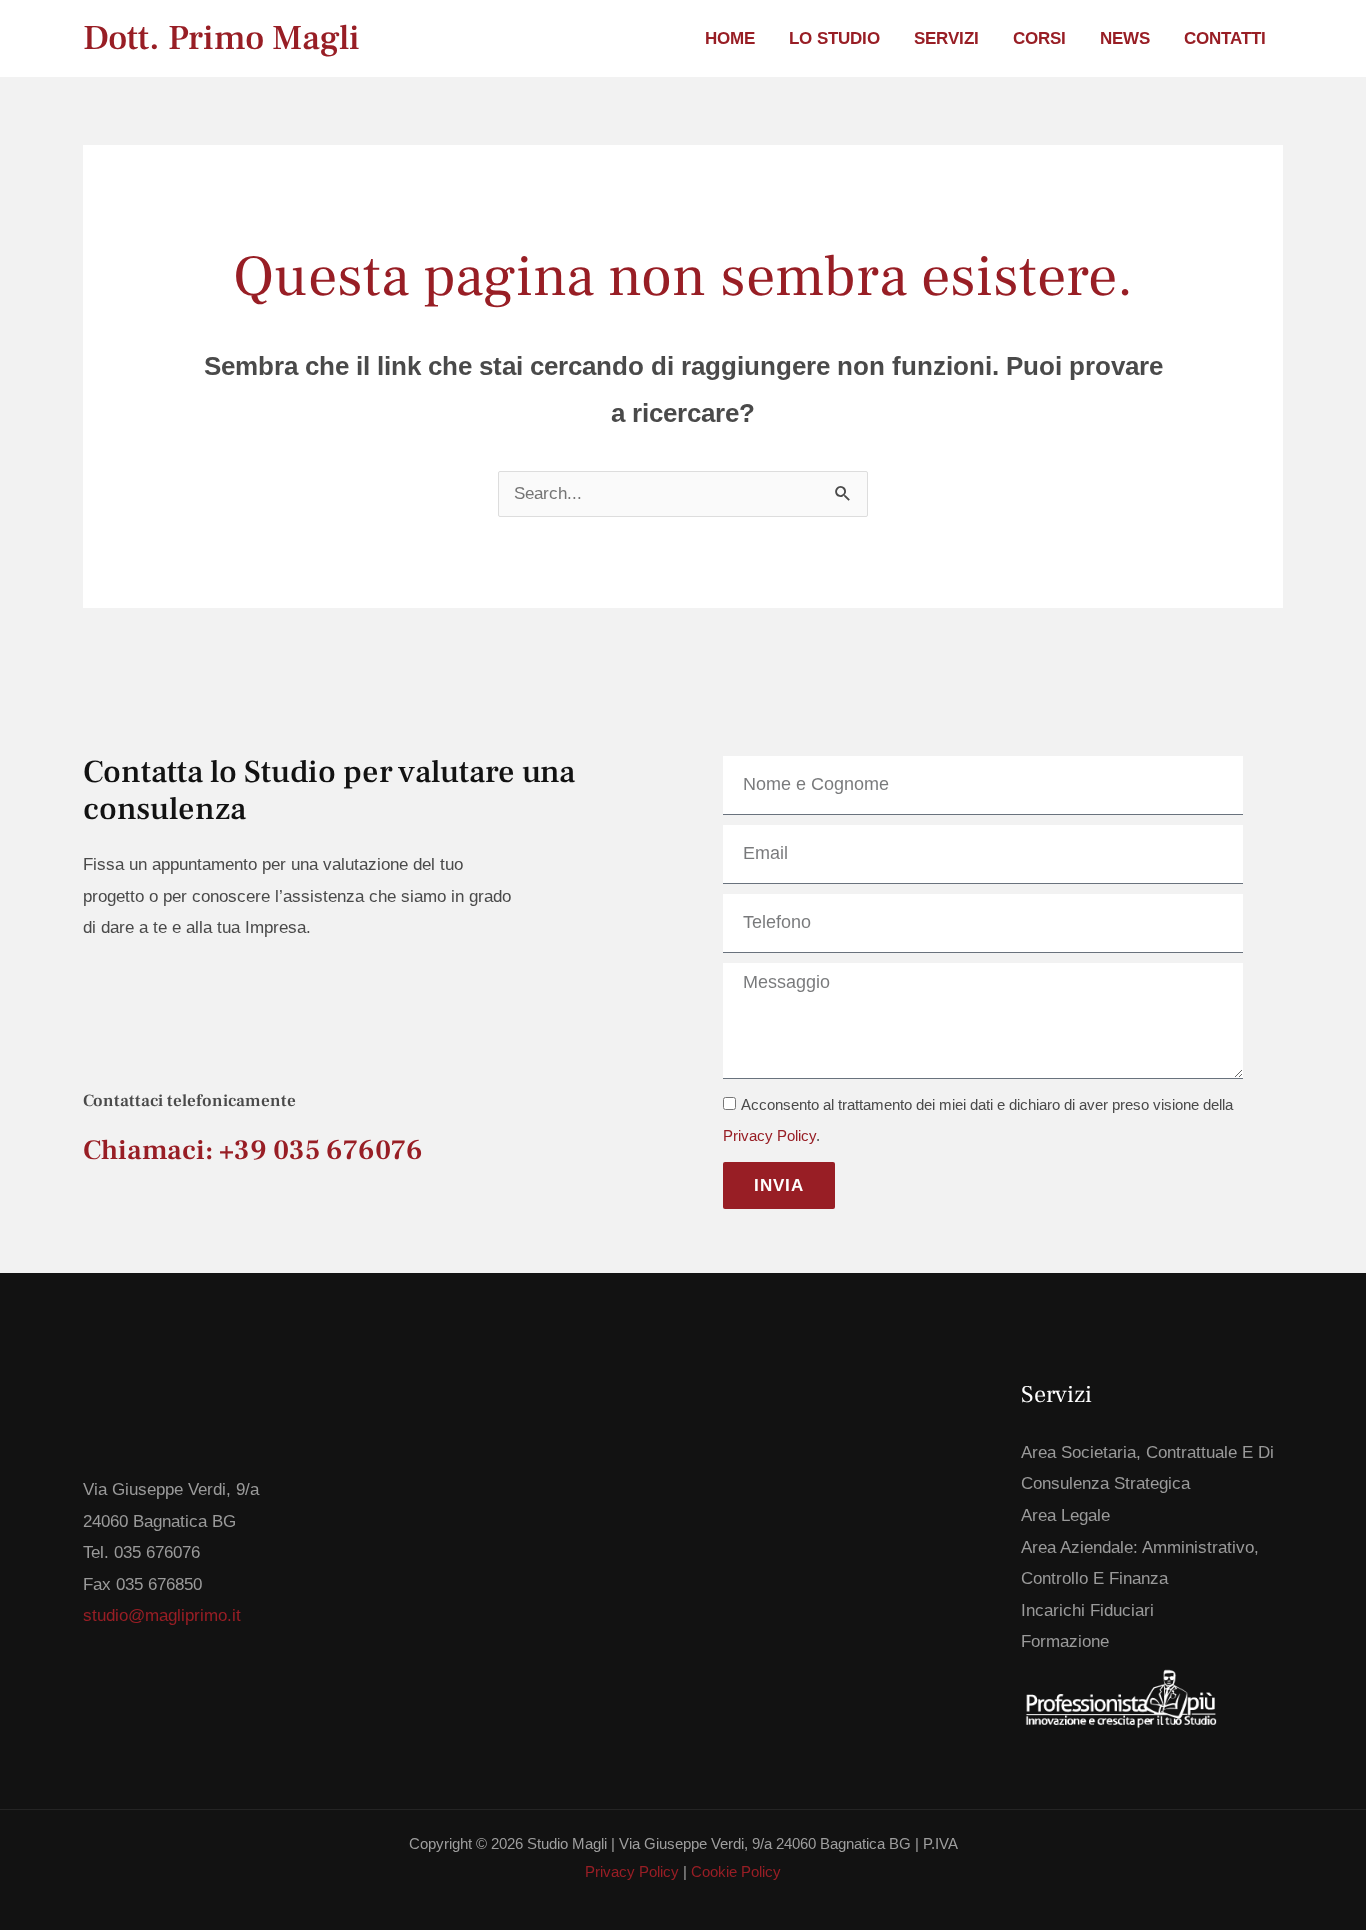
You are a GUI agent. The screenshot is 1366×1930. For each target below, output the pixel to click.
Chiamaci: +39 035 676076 (253, 1150)
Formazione (1065, 1641)
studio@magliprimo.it (162, 1615)
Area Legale (1065, 1515)
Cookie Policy (736, 1871)
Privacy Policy (769, 1136)
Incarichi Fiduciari (1087, 1610)
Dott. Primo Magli (221, 38)
